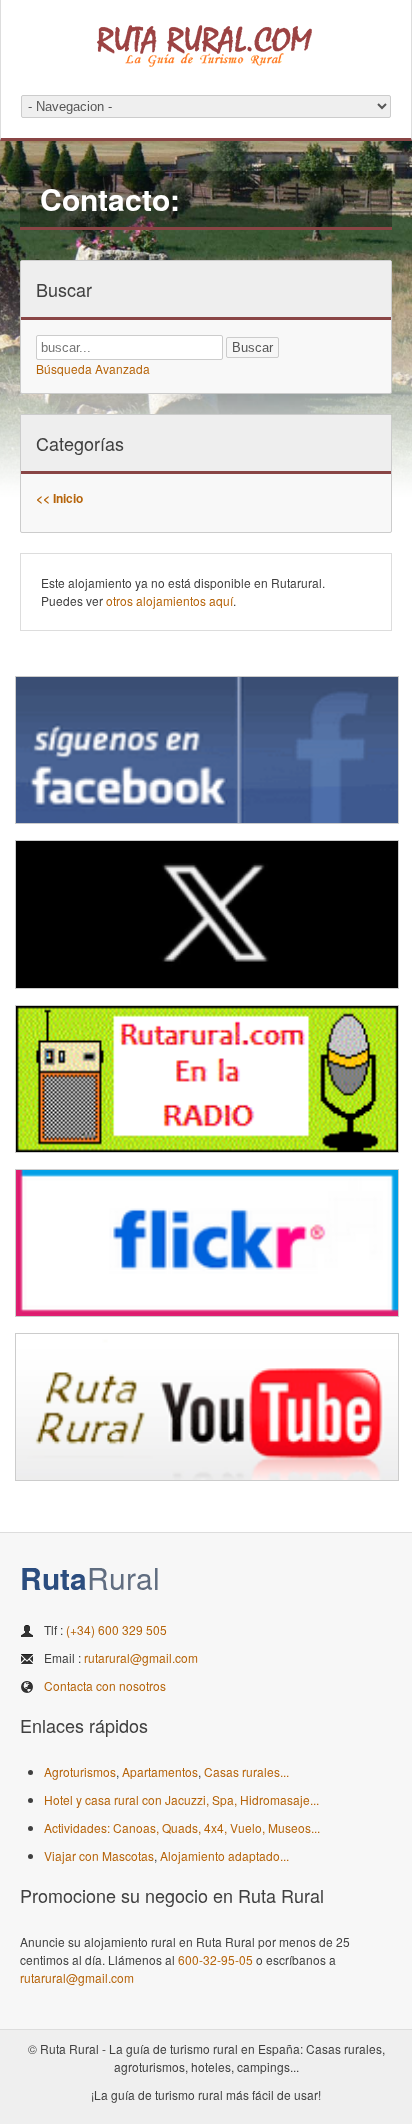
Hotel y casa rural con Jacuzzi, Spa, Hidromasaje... (181, 1799)
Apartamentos (160, 1771)
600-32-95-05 (215, 1959)
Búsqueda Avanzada (93, 368)
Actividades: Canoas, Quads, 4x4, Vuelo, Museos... (182, 1827)
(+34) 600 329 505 (116, 1629)
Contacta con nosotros (105, 1685)
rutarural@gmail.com (141, 1657)
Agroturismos (80, 1771)
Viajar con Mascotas (99, 1855)
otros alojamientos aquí (169, 600)
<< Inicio (59, 498)
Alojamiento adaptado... (224, 1855)
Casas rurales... (246, 1771)
